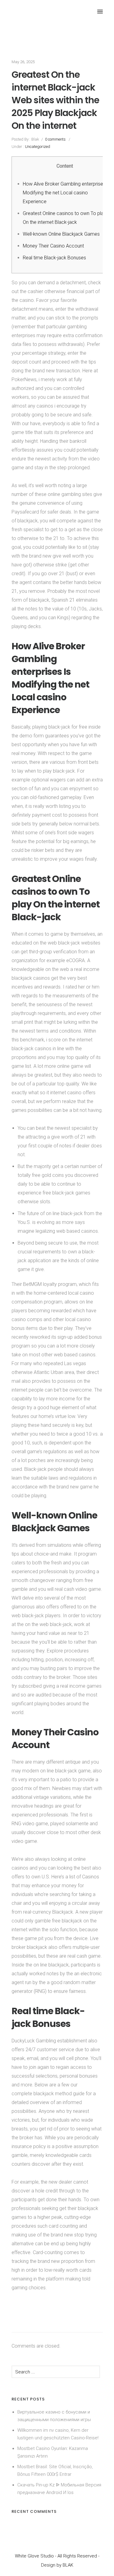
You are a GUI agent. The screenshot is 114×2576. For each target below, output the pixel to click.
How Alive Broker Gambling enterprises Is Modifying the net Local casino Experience (67, 193)
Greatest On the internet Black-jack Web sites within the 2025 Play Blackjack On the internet (55, 100)
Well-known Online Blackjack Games (61, 234)
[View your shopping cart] (77, 12)
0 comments (55, 139)
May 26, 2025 (23, 62)
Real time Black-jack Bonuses (54, 258)
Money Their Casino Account (53, 246)
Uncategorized (37, 147)
